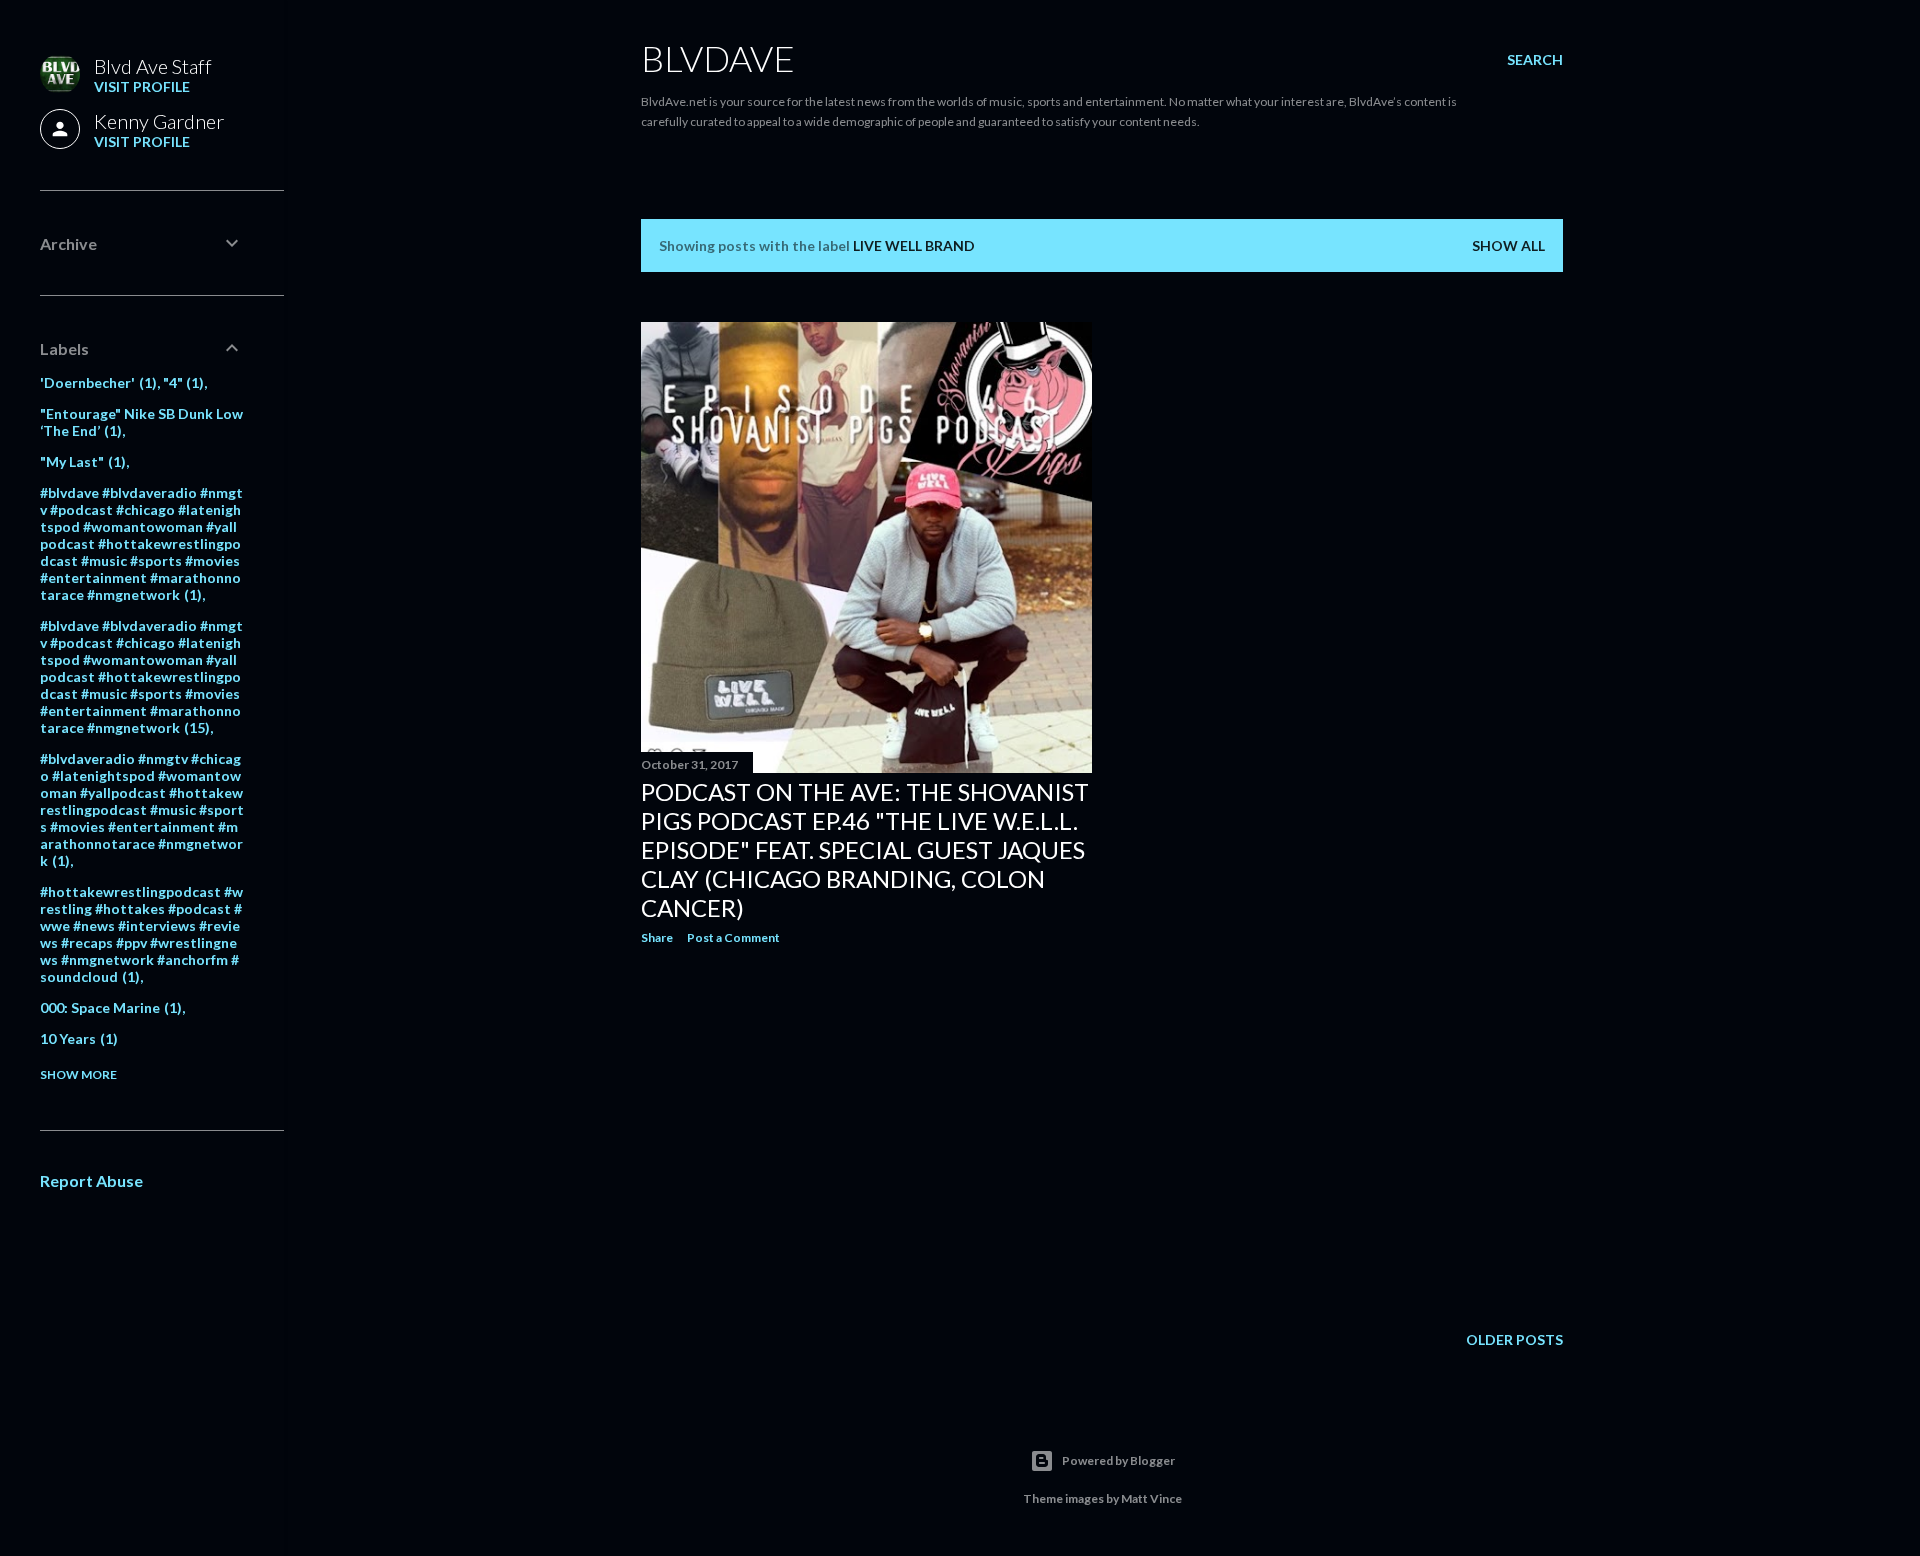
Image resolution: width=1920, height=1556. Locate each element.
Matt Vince (1151, 1498)
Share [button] (657, 937)
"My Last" (80, 461)
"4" (181, 382)
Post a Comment (733, 937)
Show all (1508, 245)
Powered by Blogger (1118, 1460)
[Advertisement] (866, 1135)
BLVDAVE (718, 58)
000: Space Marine (108, 1007)
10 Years (76, 1038)
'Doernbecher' (96, 382)
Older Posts (1514, 1339)
